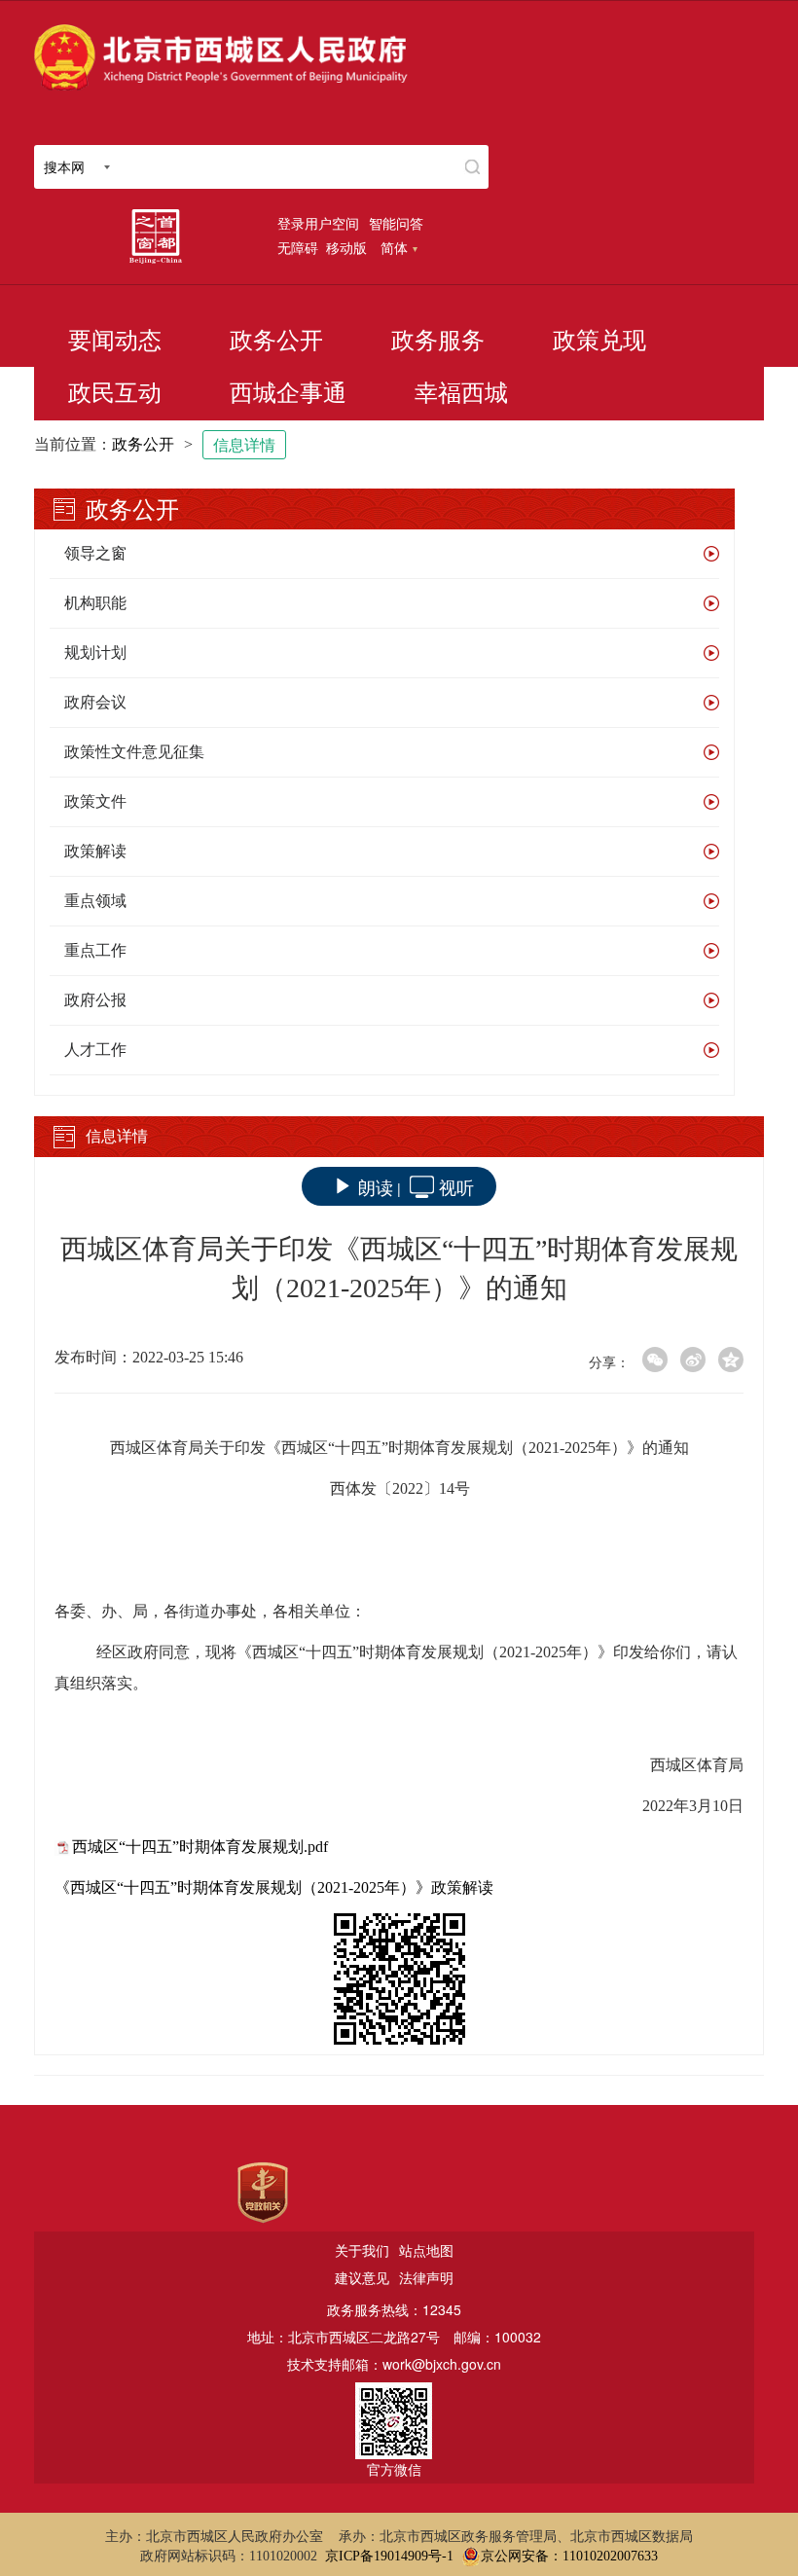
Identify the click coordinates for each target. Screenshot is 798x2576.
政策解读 (95, 851)
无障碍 (298, 247)
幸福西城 (461, 393)
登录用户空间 (318, 223)
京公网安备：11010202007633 (569, 2556)
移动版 (346, 247)
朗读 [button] (376, 1186)
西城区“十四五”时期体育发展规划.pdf (200, 1847)
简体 (394, 247)
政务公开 (276, 341)
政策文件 (95, 801)
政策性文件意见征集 (134, 752)
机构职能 (95, 603)
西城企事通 (288, 393)
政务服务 (438, 341)
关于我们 (362, 2250)
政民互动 (115, 393)
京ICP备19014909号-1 (389, 2556)
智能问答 (396, 223)
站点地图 (426, 2250)
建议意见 (362, 2277)
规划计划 (95, 653)
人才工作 (95, 1050)
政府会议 (95, 702)
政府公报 (95, 1000)
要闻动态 (115, 341)
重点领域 (95, 901)
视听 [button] (456, 1186)
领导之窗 (95, 553)
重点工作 (95, 950)
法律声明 (426, 2277)
